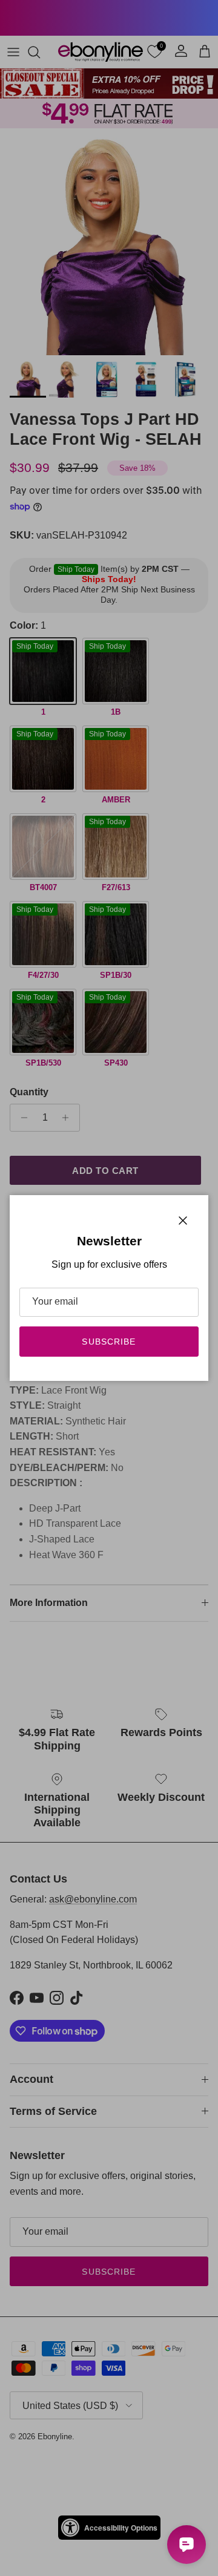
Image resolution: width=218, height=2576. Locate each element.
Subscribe (109, 1342)
